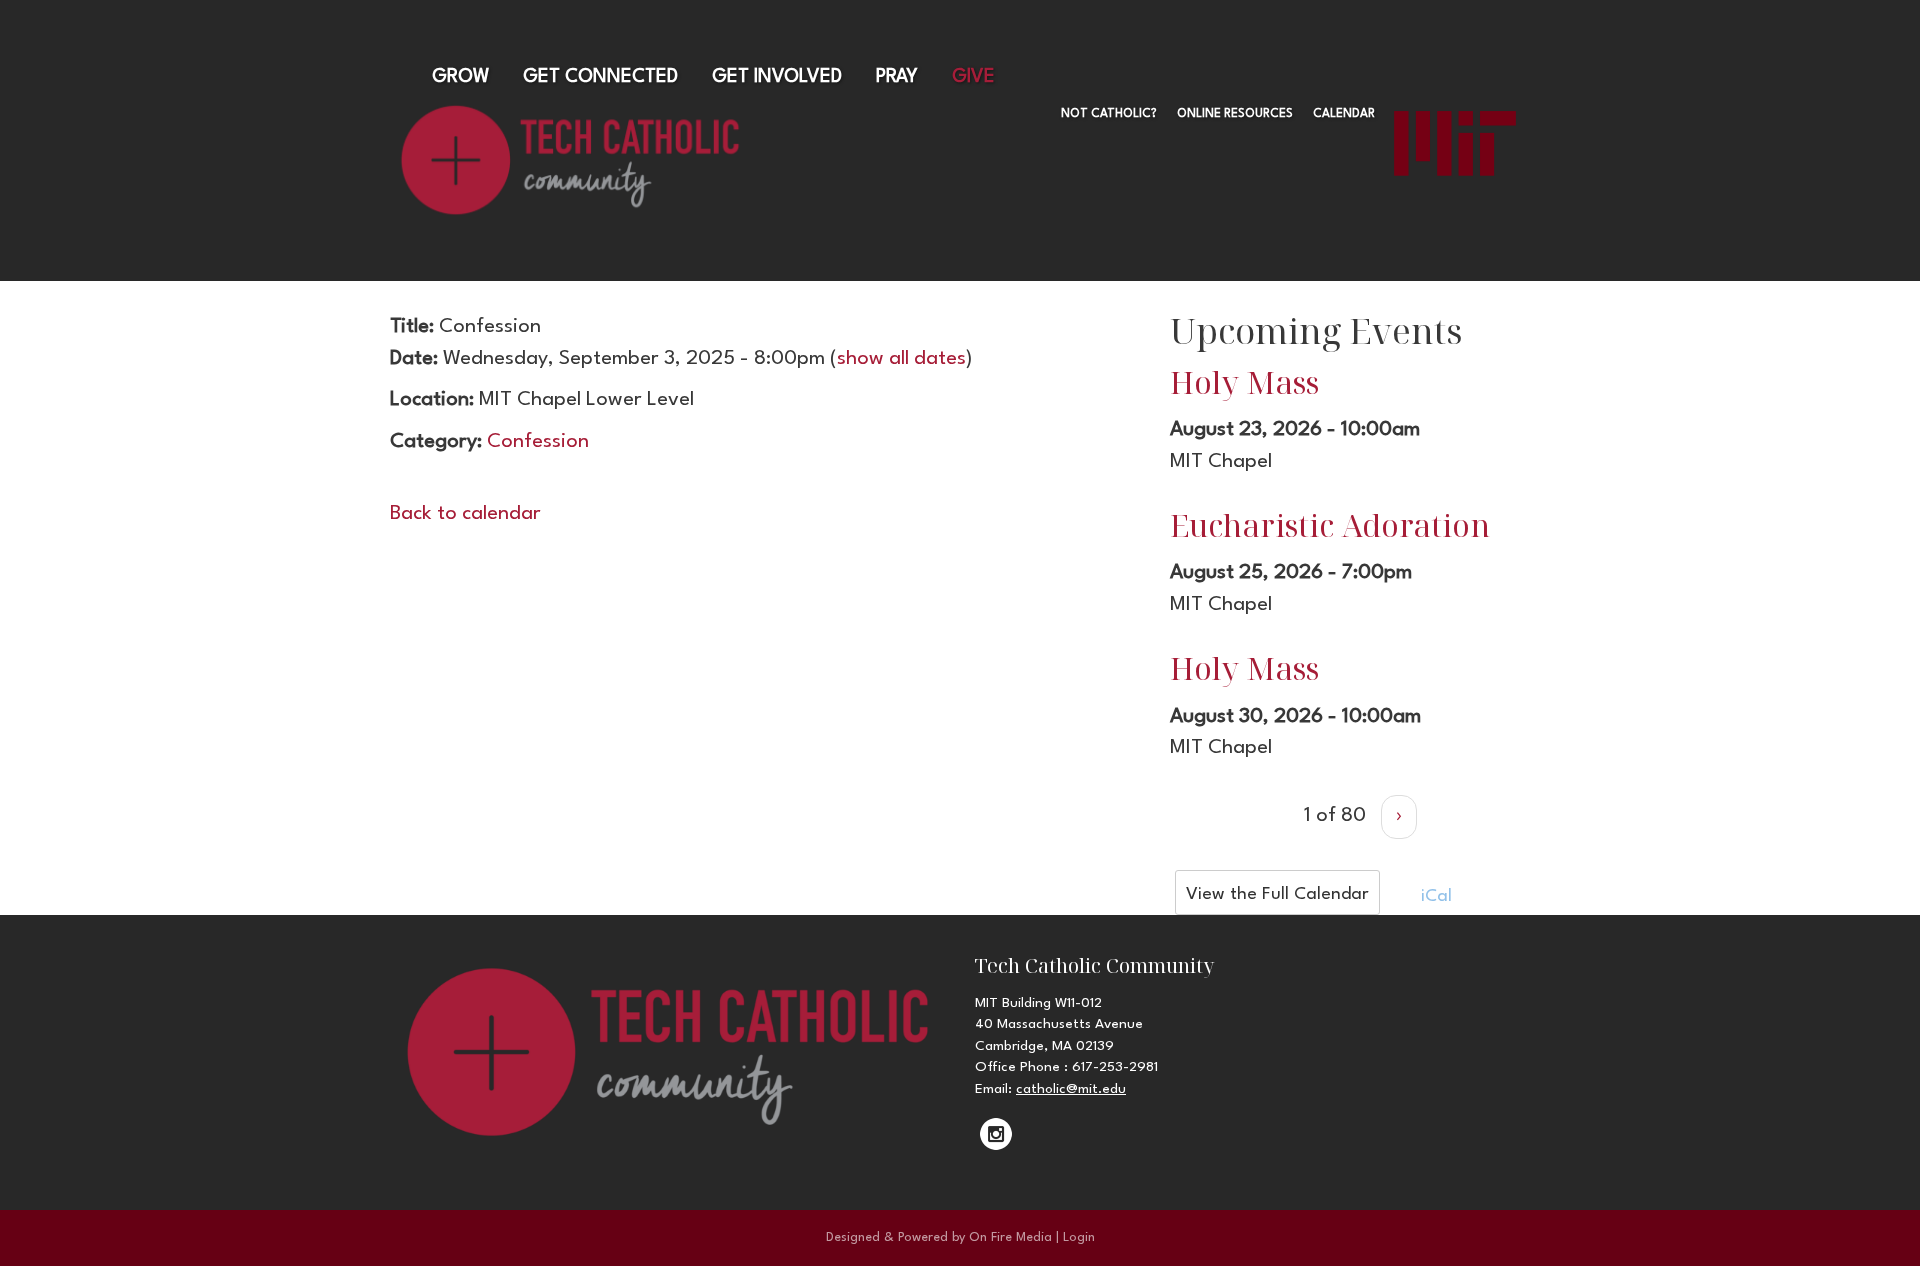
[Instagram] (996, 1134)
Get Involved (777, 77)
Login (1079, 1237)
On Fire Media (1010, 1237)
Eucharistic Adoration (1330, 525)
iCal (1434, 896)
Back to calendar (465, 514)
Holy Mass (1244, 382)
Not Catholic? (1109, 114)
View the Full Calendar (1277, 894)
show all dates (901, 359)
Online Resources (1235, 114)
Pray (897, 77)
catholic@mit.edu (1071, 1089)
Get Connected (600, 77)
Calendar (1344, 114)
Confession (538, 442)
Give (973, 77)
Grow (460, 77)
